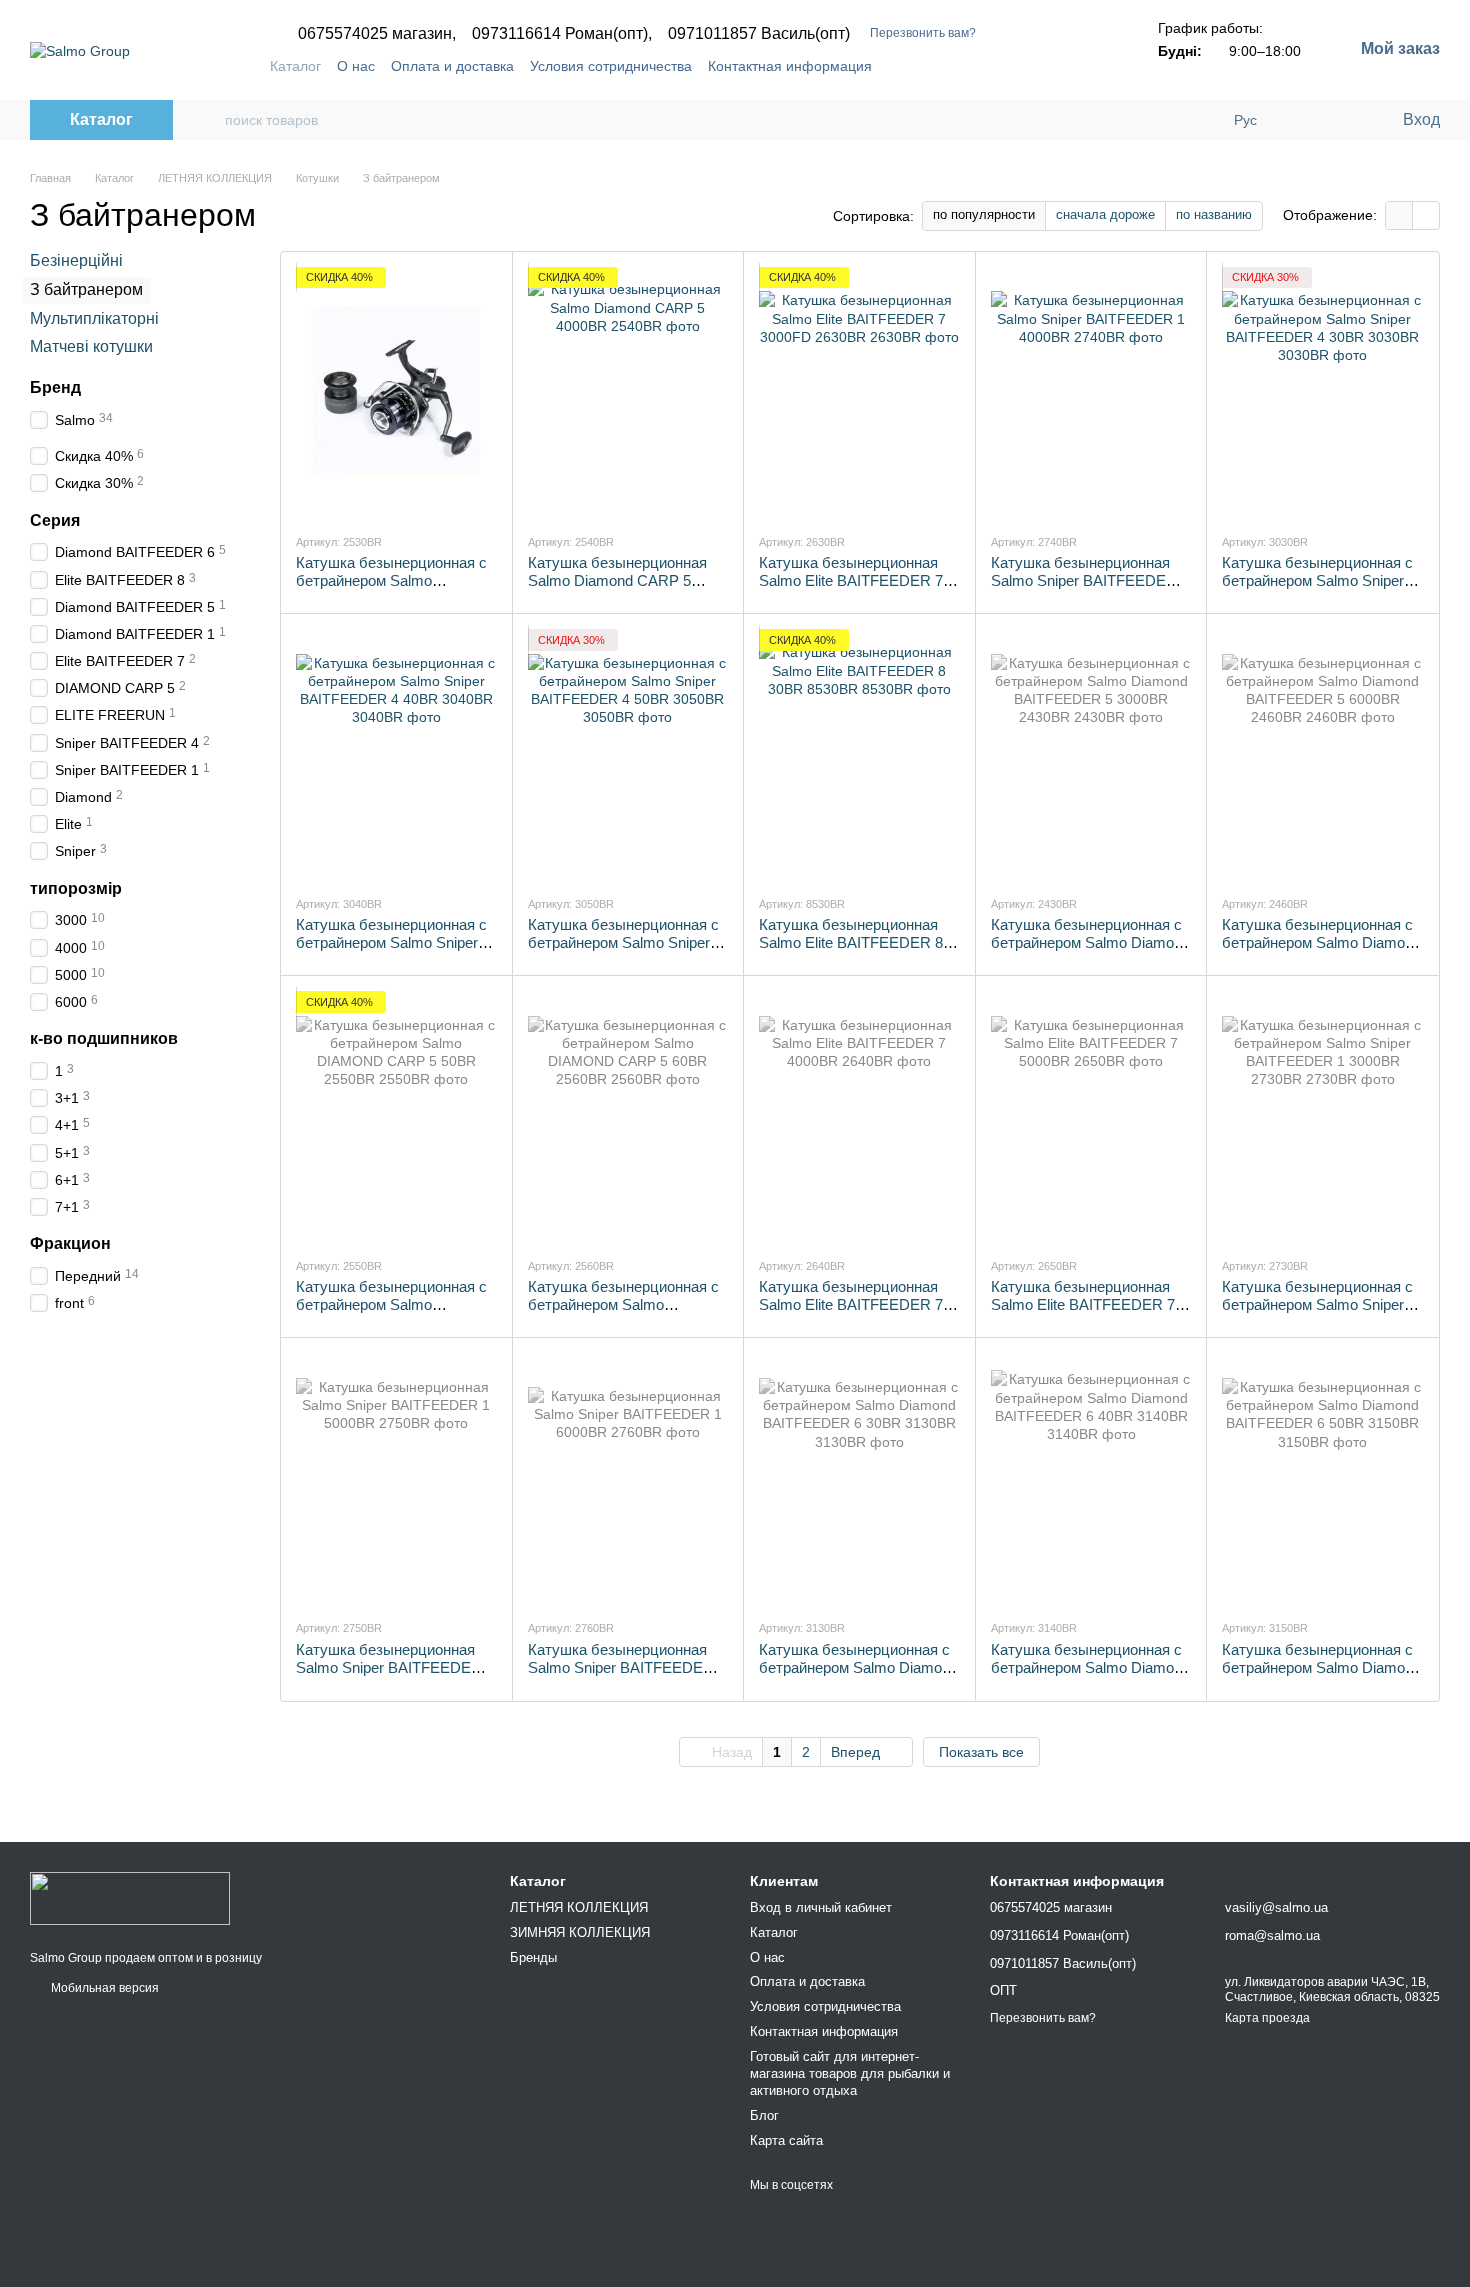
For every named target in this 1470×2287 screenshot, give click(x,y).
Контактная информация (790, 66)
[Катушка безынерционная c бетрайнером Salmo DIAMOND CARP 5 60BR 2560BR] (628, 1116)
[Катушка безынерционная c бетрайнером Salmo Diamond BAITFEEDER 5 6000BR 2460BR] (1322, 754)
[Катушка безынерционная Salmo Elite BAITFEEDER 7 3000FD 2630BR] (859, 392)
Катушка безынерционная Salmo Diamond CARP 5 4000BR (617, 580)
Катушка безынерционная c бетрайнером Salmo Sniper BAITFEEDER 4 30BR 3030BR (1317, 589)
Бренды (533, 1957)
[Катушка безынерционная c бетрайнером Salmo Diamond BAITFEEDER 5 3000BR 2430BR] (1091, 754)
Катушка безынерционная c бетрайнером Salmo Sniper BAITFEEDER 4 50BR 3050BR (623, 951)
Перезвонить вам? (923, 33)
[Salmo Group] (130, 1897)
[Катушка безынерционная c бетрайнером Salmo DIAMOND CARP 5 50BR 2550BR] (396, 1116)
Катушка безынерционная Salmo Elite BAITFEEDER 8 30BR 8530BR (851, 942)
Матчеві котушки (91, 346)
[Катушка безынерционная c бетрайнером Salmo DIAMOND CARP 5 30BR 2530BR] (396, 392)
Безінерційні (76, 260)
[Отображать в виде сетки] (1399, 215)
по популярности (984, 214)
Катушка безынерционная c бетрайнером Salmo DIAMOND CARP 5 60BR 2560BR (623, 1313)
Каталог (295, 66)
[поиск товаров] (209, 120)
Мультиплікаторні (94, 317)
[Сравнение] (1305, 120)
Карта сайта (786, 2140)
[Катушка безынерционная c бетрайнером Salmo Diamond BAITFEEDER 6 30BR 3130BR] (859, 1478)
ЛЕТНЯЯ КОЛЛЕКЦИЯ (579, 1907)
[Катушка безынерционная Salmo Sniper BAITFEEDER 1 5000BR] (396, 1478)
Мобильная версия (103, 1988)
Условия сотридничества (611, 66)
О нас (356, 66)
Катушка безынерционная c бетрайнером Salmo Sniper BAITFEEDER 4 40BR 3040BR (391, 951)
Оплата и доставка (452, 66)
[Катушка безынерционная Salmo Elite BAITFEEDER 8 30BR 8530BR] (859, 754)
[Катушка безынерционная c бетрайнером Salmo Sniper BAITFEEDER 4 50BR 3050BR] (628, 754)
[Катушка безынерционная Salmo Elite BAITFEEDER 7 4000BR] (859, 1116)
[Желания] (1345, 120)
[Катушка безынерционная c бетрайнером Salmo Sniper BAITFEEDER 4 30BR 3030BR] (1322, 392)
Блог (764, 2115)
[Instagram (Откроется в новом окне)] (1014, 66)
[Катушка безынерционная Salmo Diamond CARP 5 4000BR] (628, 392)
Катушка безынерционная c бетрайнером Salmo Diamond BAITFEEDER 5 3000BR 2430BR (1090, 951)
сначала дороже (1105, 214)
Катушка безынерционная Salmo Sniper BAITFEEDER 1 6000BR (627, 1667)
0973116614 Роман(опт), (562, 34)
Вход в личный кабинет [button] (821, 1907)
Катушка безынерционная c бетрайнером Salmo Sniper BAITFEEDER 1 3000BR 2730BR (1317, 1313)
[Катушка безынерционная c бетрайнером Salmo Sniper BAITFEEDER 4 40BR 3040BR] (396, 754)
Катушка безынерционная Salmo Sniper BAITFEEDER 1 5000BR (395, 1667)
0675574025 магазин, (377, 34)
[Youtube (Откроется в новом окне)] (1062, 66)
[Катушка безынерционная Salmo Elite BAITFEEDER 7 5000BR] (1091, 1116)
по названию (1214, 214)
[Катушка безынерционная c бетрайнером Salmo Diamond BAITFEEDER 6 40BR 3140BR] (1091, 1478)
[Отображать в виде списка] (1426, 215)
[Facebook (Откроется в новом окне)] (1038, 66)
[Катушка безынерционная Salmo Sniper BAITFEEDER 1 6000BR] (628, 1478)
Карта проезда (1267, 2018)
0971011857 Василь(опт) (759, 34)
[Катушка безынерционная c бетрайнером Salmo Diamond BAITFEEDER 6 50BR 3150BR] (1322, 1478)
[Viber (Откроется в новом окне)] (1086, 66)
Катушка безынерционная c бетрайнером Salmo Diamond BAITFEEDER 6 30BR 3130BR (858, 1676)
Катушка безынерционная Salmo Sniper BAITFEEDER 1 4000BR (1090, 580)
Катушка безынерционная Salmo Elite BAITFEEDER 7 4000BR (851, 1304)
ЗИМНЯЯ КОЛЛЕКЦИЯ (580, 1932)
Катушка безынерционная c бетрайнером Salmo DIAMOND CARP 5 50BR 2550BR (391, 1313)
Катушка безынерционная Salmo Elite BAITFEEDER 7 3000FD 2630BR (851, 580)
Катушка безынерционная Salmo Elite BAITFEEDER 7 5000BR (1083, 1304)
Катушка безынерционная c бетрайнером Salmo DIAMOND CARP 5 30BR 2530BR (391, 589)
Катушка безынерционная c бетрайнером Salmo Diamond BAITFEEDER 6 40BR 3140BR (1090, 1676)
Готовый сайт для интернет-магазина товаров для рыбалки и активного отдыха (850, 2073)
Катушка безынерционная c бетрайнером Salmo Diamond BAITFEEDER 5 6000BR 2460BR (1321, 951)
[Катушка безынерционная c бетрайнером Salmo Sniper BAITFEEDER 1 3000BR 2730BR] (1322, 1116)
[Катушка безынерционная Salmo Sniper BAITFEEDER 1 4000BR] (1091, 392)
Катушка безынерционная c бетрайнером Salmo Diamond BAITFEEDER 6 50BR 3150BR (1321, 1676)
